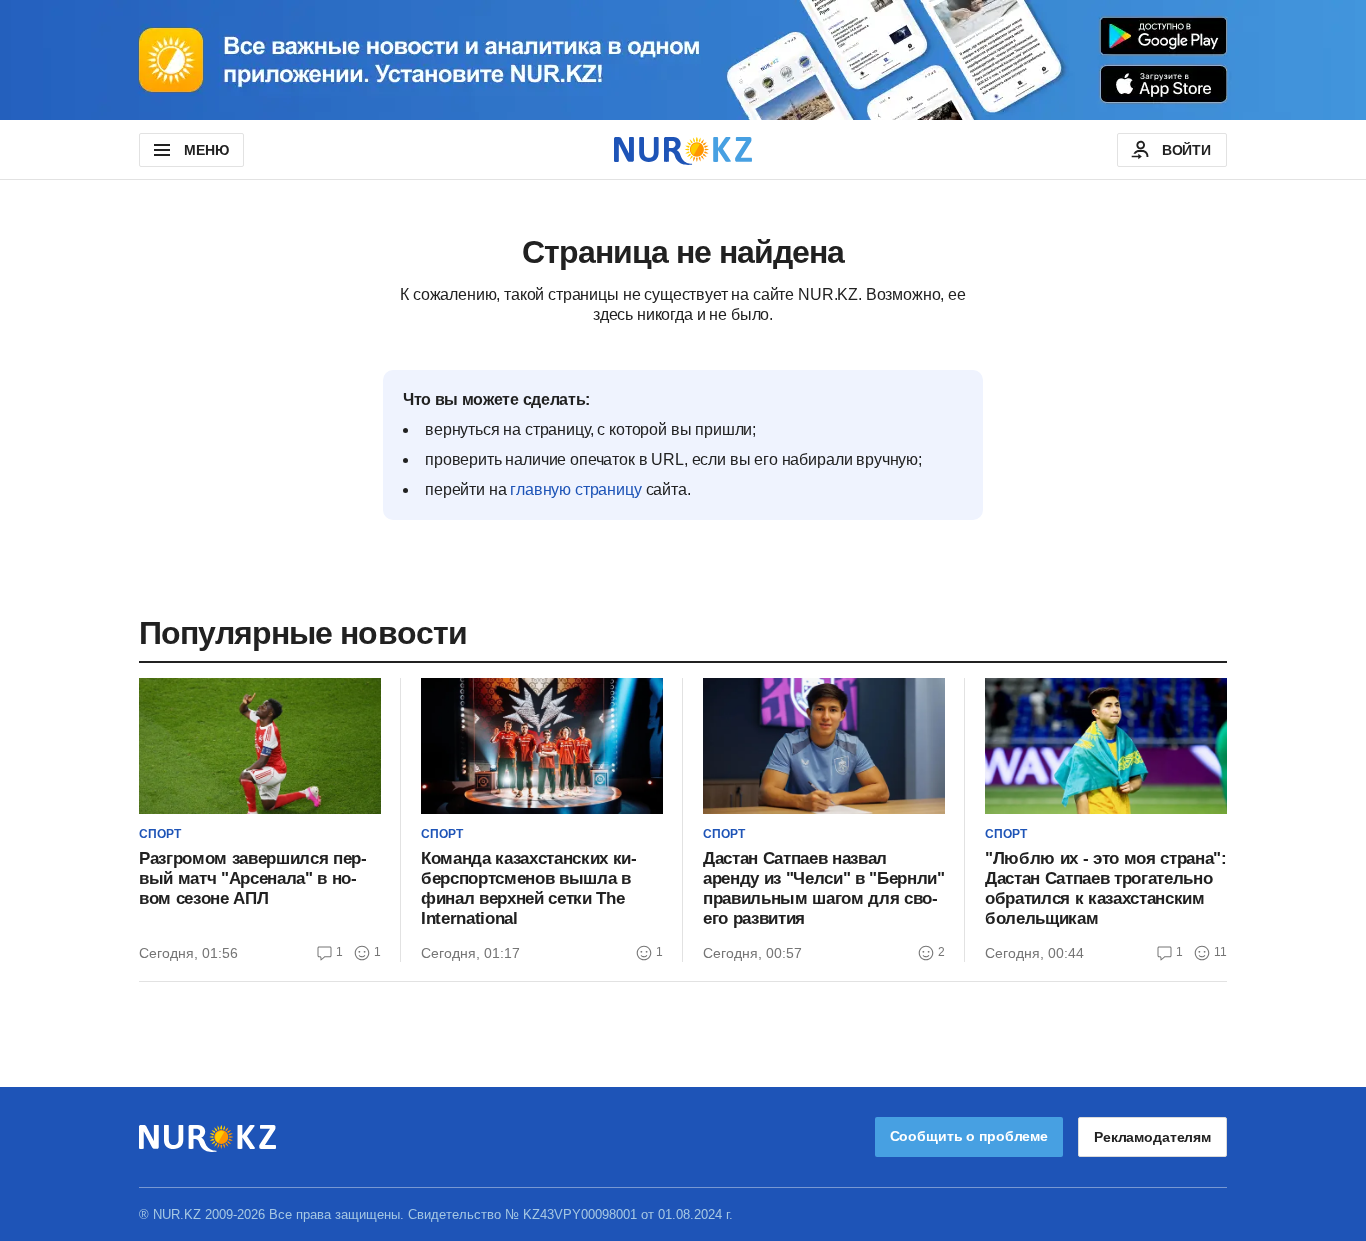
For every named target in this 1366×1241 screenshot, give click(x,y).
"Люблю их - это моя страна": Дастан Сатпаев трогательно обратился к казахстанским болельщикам (1105, 888)
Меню (206, 150)
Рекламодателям (1152, 1137)
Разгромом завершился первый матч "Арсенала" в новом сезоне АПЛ (253, 878)
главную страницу (575, 489)
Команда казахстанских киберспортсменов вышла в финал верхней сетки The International (529, 888)
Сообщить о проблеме (969, 1136)
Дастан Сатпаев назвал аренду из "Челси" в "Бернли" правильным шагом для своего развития (823, 888)
